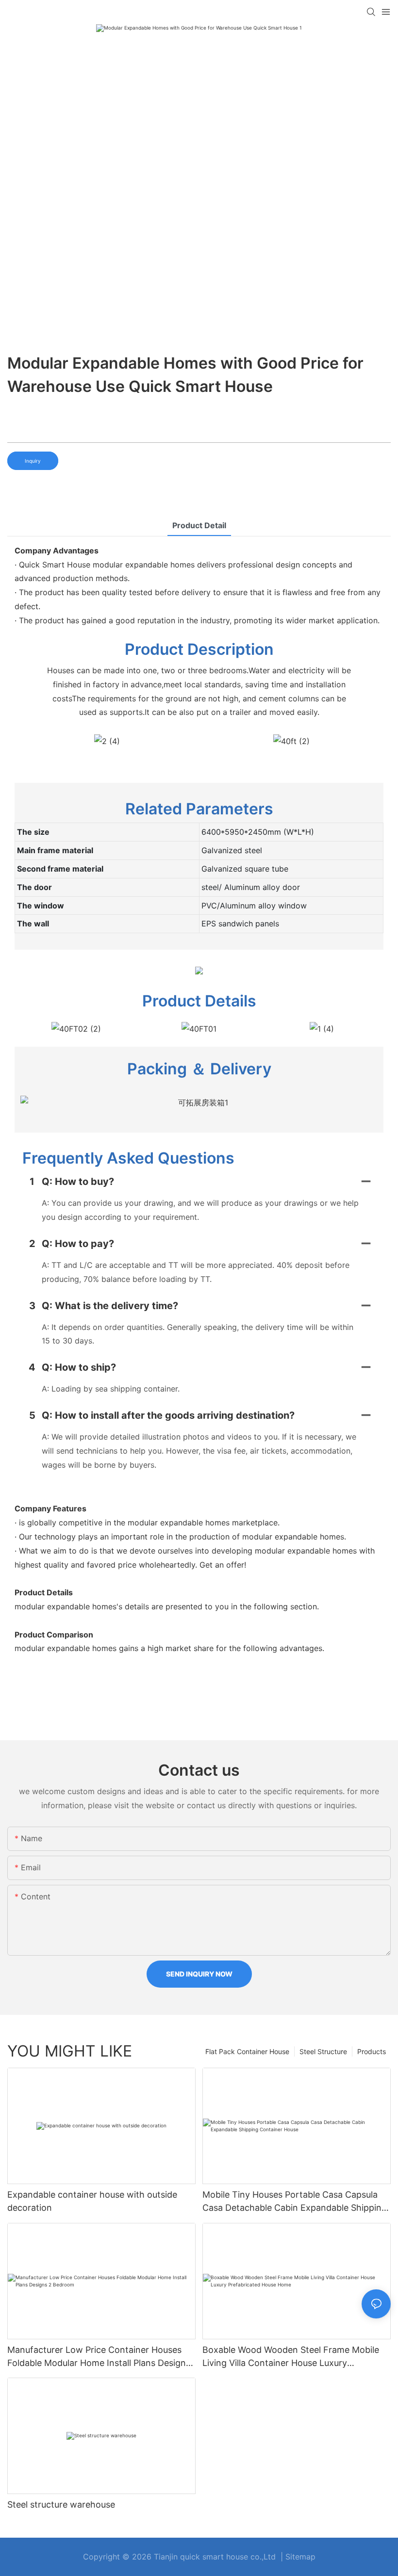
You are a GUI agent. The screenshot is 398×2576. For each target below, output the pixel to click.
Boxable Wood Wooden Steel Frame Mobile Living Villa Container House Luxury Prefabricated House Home (291, 2357)
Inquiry (33, 461)
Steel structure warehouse (61, 2504)
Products (372, 2051)
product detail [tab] (199, 525)
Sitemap (300, 2557)
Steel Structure (323, 2051)
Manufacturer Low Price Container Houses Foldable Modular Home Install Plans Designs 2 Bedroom (99, 2357)
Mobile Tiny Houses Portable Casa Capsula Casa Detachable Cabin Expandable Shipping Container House (295, 2202)
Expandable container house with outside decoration (92, 2201)
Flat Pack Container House (247, 2051)
